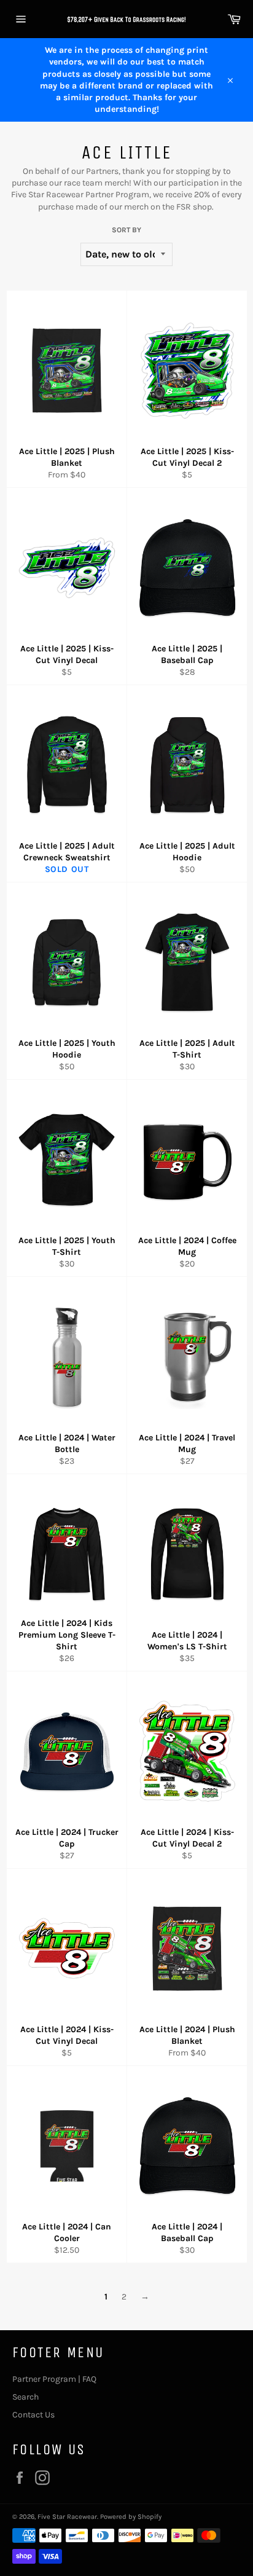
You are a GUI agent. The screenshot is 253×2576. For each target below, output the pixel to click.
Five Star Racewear (67, 2517)
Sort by (126, 230)
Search (25, 2397)
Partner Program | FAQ (54, 2379)
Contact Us (33, 2415)
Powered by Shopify (131, 2517)
